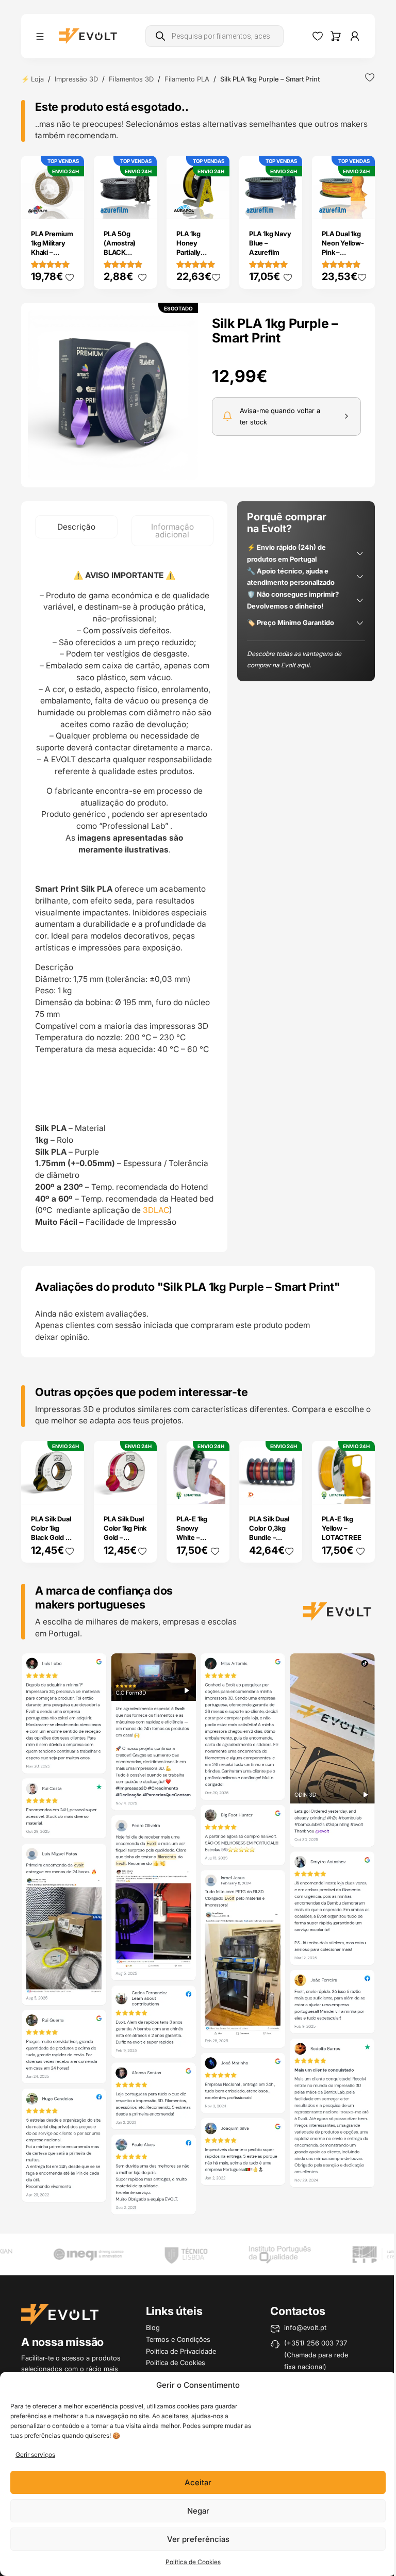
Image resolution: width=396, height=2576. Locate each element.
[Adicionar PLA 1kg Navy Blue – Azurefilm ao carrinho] (288, 204)
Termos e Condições (178, 2339)
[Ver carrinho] (336, 36)
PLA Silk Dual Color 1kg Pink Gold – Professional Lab (125, 1537)
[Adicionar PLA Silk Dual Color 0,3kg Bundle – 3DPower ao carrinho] (288, 1489)
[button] (113, 395)
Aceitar (198, 2482)
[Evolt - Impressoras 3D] (88, 36)
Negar (198, 2511)
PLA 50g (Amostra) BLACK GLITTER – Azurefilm (120, 252)
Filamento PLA (187, 79)
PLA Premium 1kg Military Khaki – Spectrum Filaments (52, 252)
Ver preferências (198, 2539)
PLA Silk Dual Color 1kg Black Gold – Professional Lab (51, 1537)
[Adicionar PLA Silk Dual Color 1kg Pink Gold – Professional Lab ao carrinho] (142, 1489)
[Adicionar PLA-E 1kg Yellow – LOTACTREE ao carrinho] (360, 1489)
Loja (37, 79)
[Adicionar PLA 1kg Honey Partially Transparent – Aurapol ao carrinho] (214, 204)
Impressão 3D (76, 79)
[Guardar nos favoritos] (370, 77)
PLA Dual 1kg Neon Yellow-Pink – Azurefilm (343, 248)
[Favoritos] (318, 36)
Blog (153, 2327)
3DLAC (156, 1210)
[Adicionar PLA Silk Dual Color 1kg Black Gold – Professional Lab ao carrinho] (69, 1489)
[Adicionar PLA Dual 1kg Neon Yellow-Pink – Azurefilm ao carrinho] (360, 204)
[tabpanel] (124, 899)
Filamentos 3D (131, 79)
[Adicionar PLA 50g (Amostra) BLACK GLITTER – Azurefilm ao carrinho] (142, 204)
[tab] (76, 527)
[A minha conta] (355, 36)
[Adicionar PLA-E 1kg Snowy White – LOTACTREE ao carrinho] (214, 1489)
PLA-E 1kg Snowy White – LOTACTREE (196, 1533)
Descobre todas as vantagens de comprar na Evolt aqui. (294, 660)
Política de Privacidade (181, 2351)
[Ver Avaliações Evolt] (198, 1936)
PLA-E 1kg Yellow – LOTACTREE (341, 1528)
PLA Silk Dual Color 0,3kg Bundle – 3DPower (269, 1533)
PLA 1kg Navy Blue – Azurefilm (270, 243)
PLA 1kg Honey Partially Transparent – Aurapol (198, 252)
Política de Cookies (193, 2562)
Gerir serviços (35, 2455)
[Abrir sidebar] (40, 36)
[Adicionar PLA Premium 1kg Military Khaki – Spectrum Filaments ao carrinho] (69, 204)
